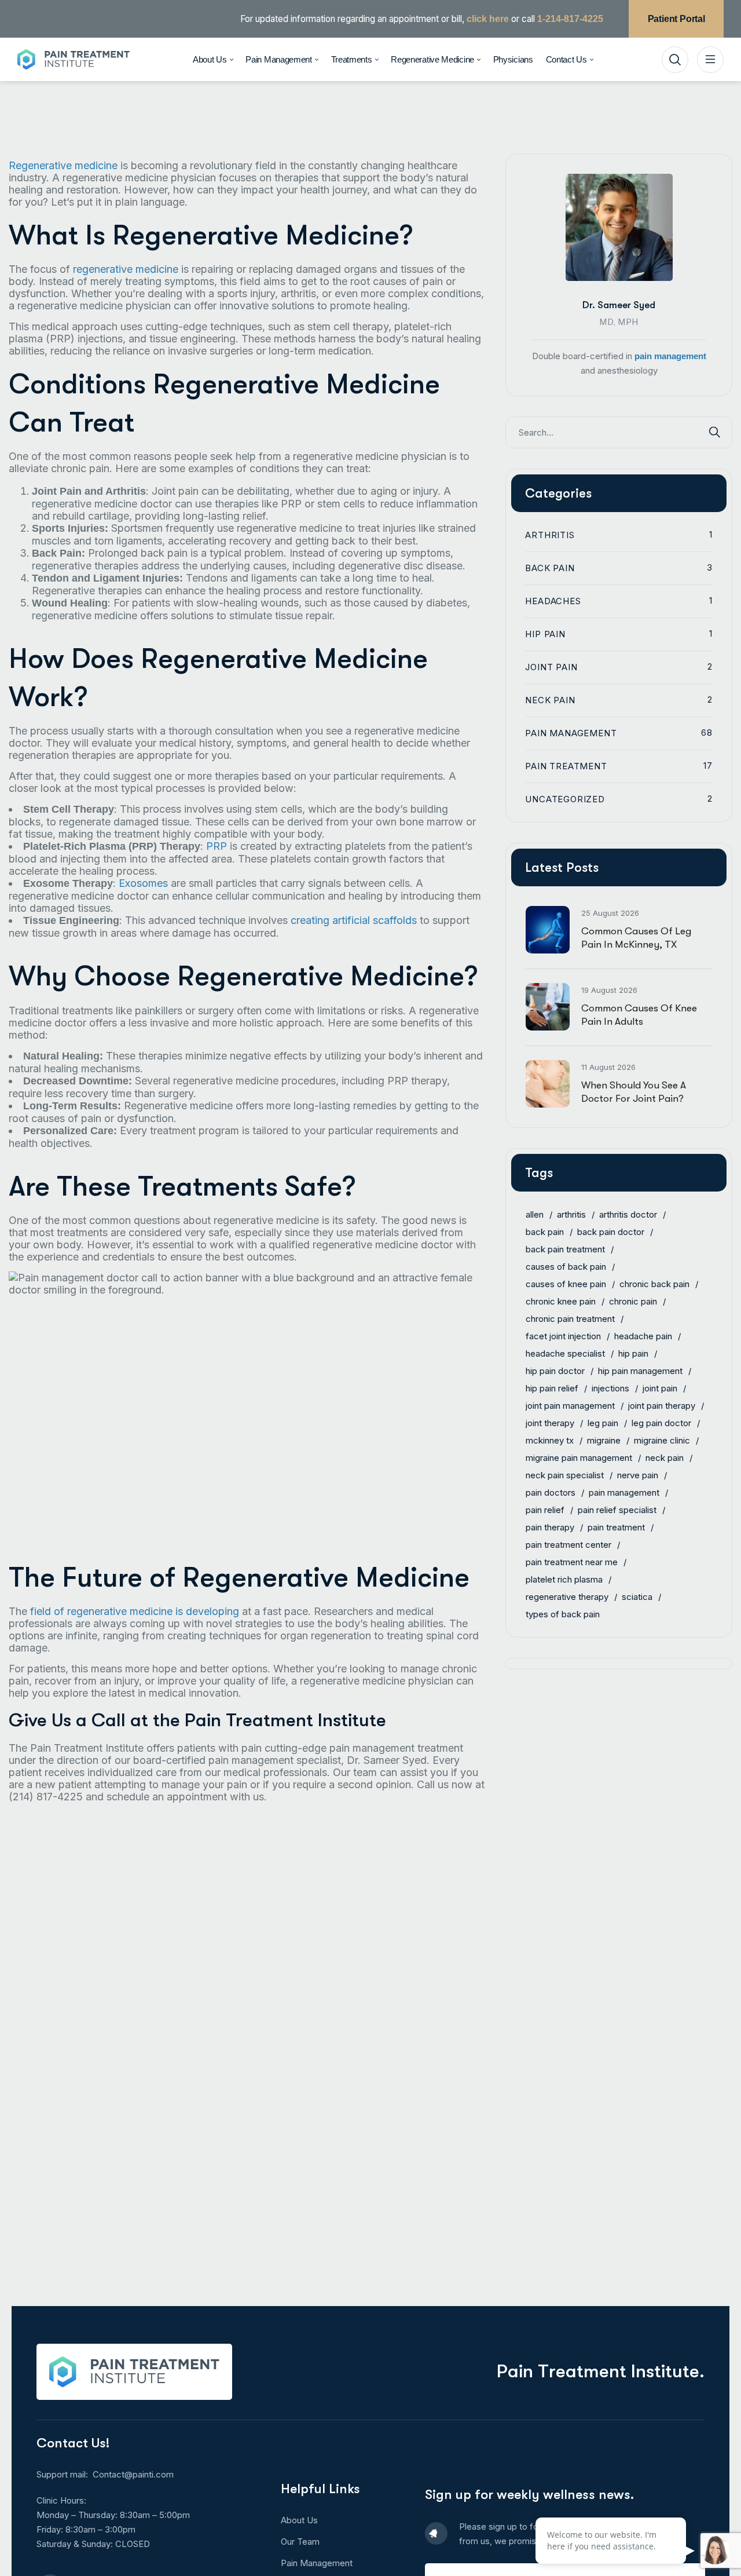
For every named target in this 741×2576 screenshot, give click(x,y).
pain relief (545, 1509)
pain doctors (551, 1492)
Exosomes (143, 883)
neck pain (665, 1457)
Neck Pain (619, 699)
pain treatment (616, 1527)
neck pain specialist (565, 1475)
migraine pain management (579, 1457)
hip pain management (640, 1370)
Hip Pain (619, 633)
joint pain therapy (662, 1405)
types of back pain (563, 1614)
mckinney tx (550, 1440)
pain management (670, 355)
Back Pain (619, 567)
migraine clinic (662, 1440)
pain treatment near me (572, 1561)
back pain (545, 1231)
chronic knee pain (561, 1301)
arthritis (571, 1214)
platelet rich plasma (564, 1579)
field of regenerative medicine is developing (135, 1611)
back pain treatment (565, 1249)
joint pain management (570, 1405)
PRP (217, 846)
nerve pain (638, 1475)
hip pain (633, 1353)
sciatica (637, 1596)
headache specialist (565, 1353)
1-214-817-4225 (570, 19)
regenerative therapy (567, 1596)
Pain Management (619, 732)
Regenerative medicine (63, 165)
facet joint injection (563, 1335)
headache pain (643, 1335)
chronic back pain (654, 1283)
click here (488, 19)
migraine (604, 1440)
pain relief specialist (617, 1509)
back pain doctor (611, 1231)
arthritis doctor (628, 1214)
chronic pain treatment (570, 1318)
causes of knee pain (566, 1283)
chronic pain (633, 1301)
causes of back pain (566, 1266)
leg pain (603, 1422)
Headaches (619, 600)
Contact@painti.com (133, 2474)
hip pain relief (552, 1388)
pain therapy (550, 1527)
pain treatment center (568, 1544)
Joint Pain (619, 666)
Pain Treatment (619, 766)
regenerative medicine (126, 269)
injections (610, 1388)
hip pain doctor (555, 1370)
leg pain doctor (661, 1422)
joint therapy (550, 1422)
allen (535, 1214)
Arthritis (619, 534)
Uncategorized (619, 799)
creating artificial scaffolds (354, 920)
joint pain (660, 1388)
